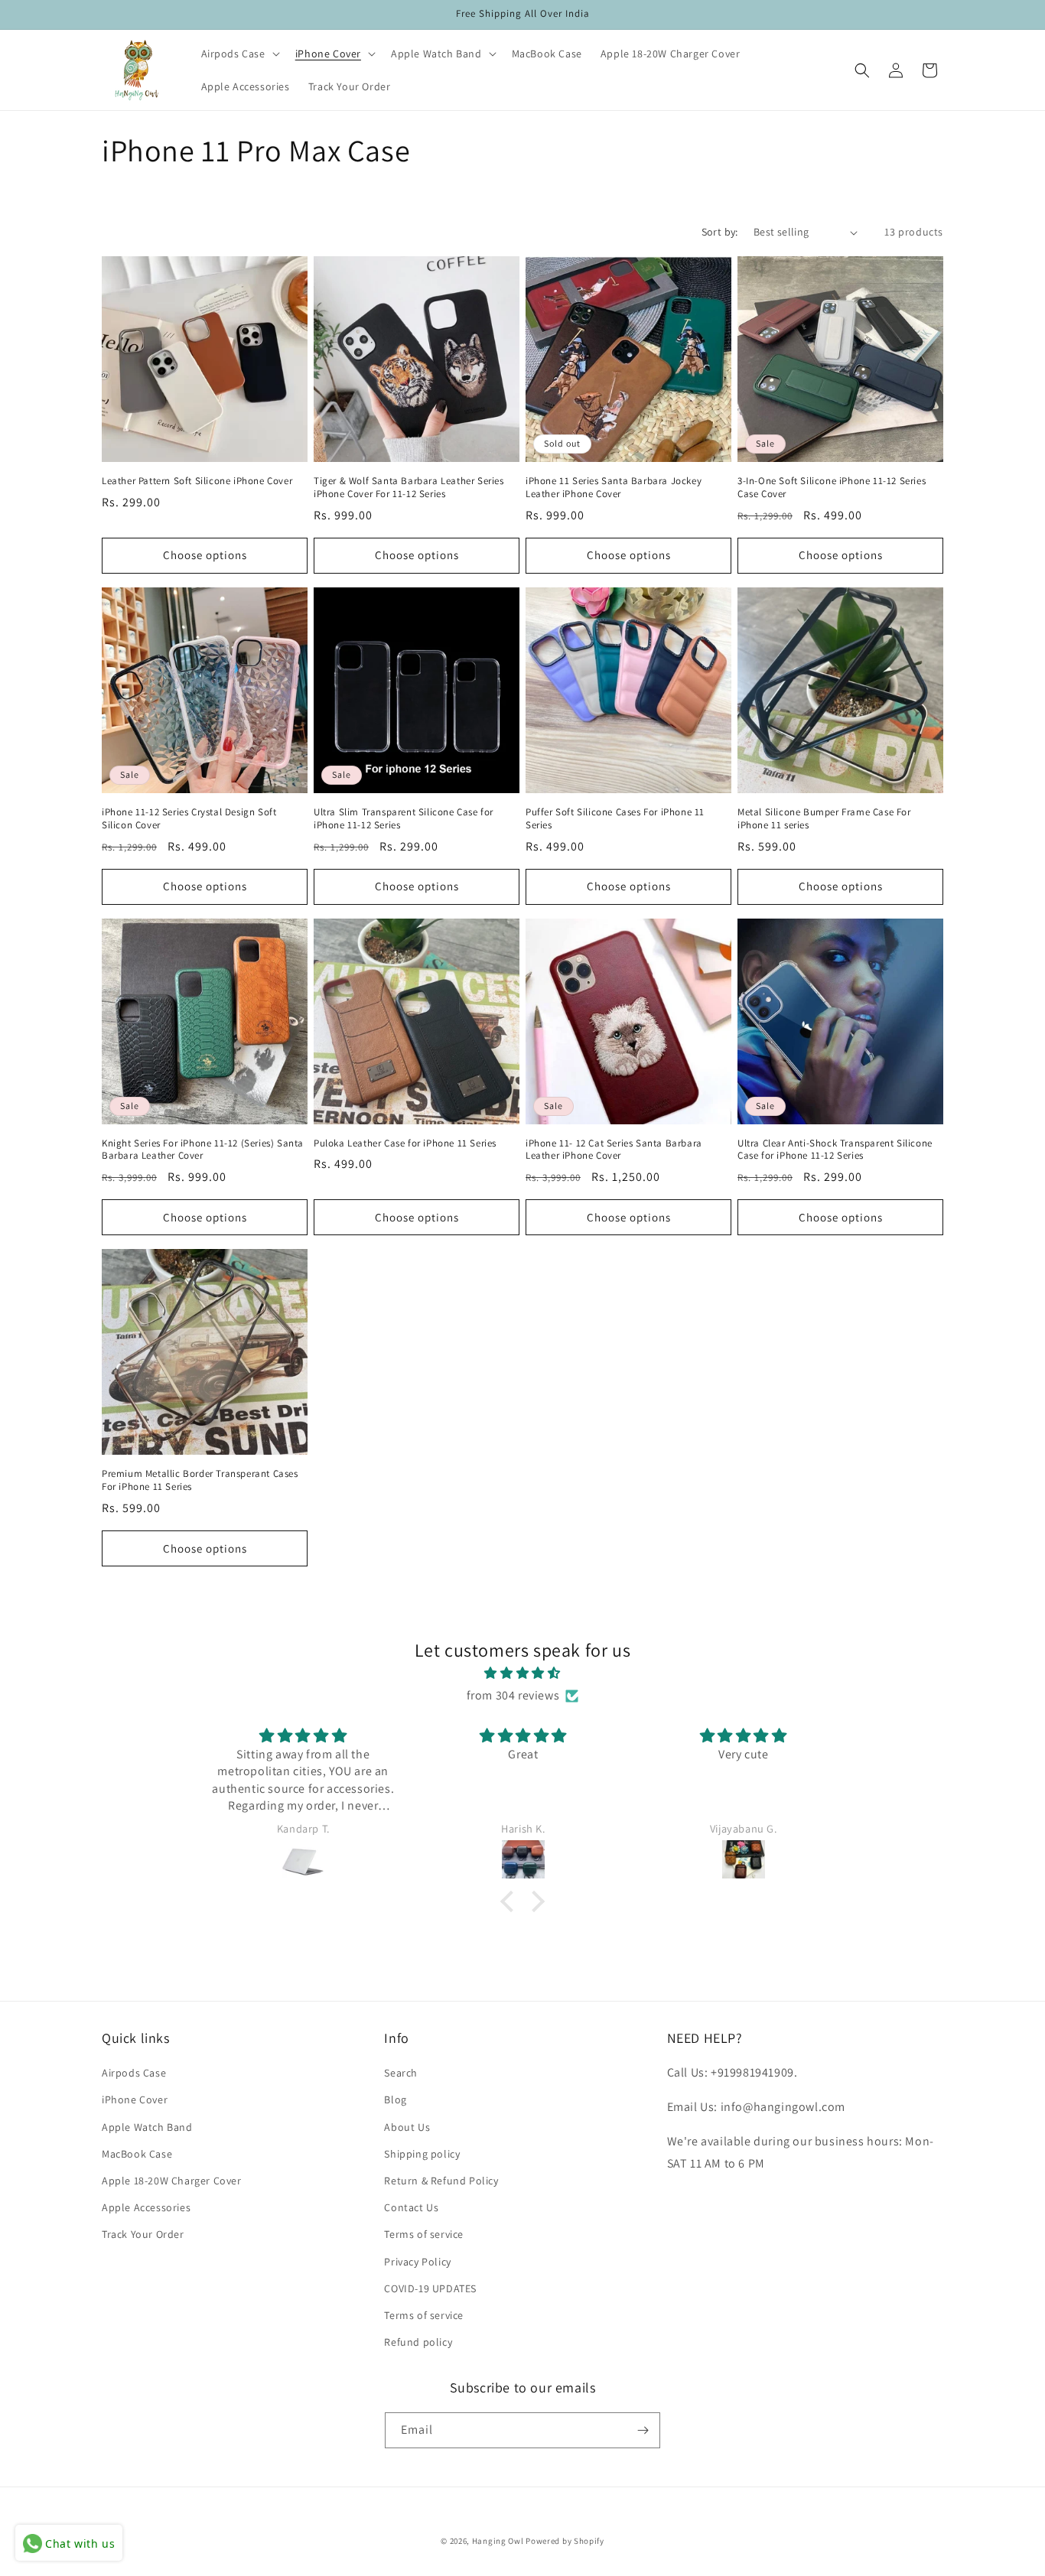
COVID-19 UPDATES (430, 2288)
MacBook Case (137, 2154)
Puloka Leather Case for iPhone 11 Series (405, 1143)
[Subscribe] (643, 2430)
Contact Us (411, 2207)
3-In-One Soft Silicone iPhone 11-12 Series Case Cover (832, 488)
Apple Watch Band (147, 2127)
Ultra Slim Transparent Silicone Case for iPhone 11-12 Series (404, 819)
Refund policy (418, 2342)
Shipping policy (422, 2154)
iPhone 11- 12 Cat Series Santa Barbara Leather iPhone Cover (614, 1150)
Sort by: (720, 232)
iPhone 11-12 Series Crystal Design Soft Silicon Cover (189, 819)
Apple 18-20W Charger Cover (172, 2181)
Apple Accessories (146, 2207)
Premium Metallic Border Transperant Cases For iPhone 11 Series (200, 1480)
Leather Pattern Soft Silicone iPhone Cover (197, 481)
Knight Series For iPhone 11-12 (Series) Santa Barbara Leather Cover (203, 1150)
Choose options (205, 555)
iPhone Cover (135, 2100)
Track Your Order (143, 2234)
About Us (407, 2127)
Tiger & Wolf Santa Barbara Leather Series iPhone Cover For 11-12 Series (409, 488)
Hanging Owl (499, 2541)
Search (401, 2073)
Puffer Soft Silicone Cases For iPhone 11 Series (615, 819)
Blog (395, 2100)
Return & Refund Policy (441, 2181)
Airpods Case (134, 2073)
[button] (239, 54)
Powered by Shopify (565, 2541)
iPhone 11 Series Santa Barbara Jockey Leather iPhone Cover (614, 488)
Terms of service (424, 2234)
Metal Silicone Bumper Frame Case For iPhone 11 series (824, 819)
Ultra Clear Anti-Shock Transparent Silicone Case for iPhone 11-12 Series (835, 1150)
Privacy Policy (417, 2262)
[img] (522, 1673)
